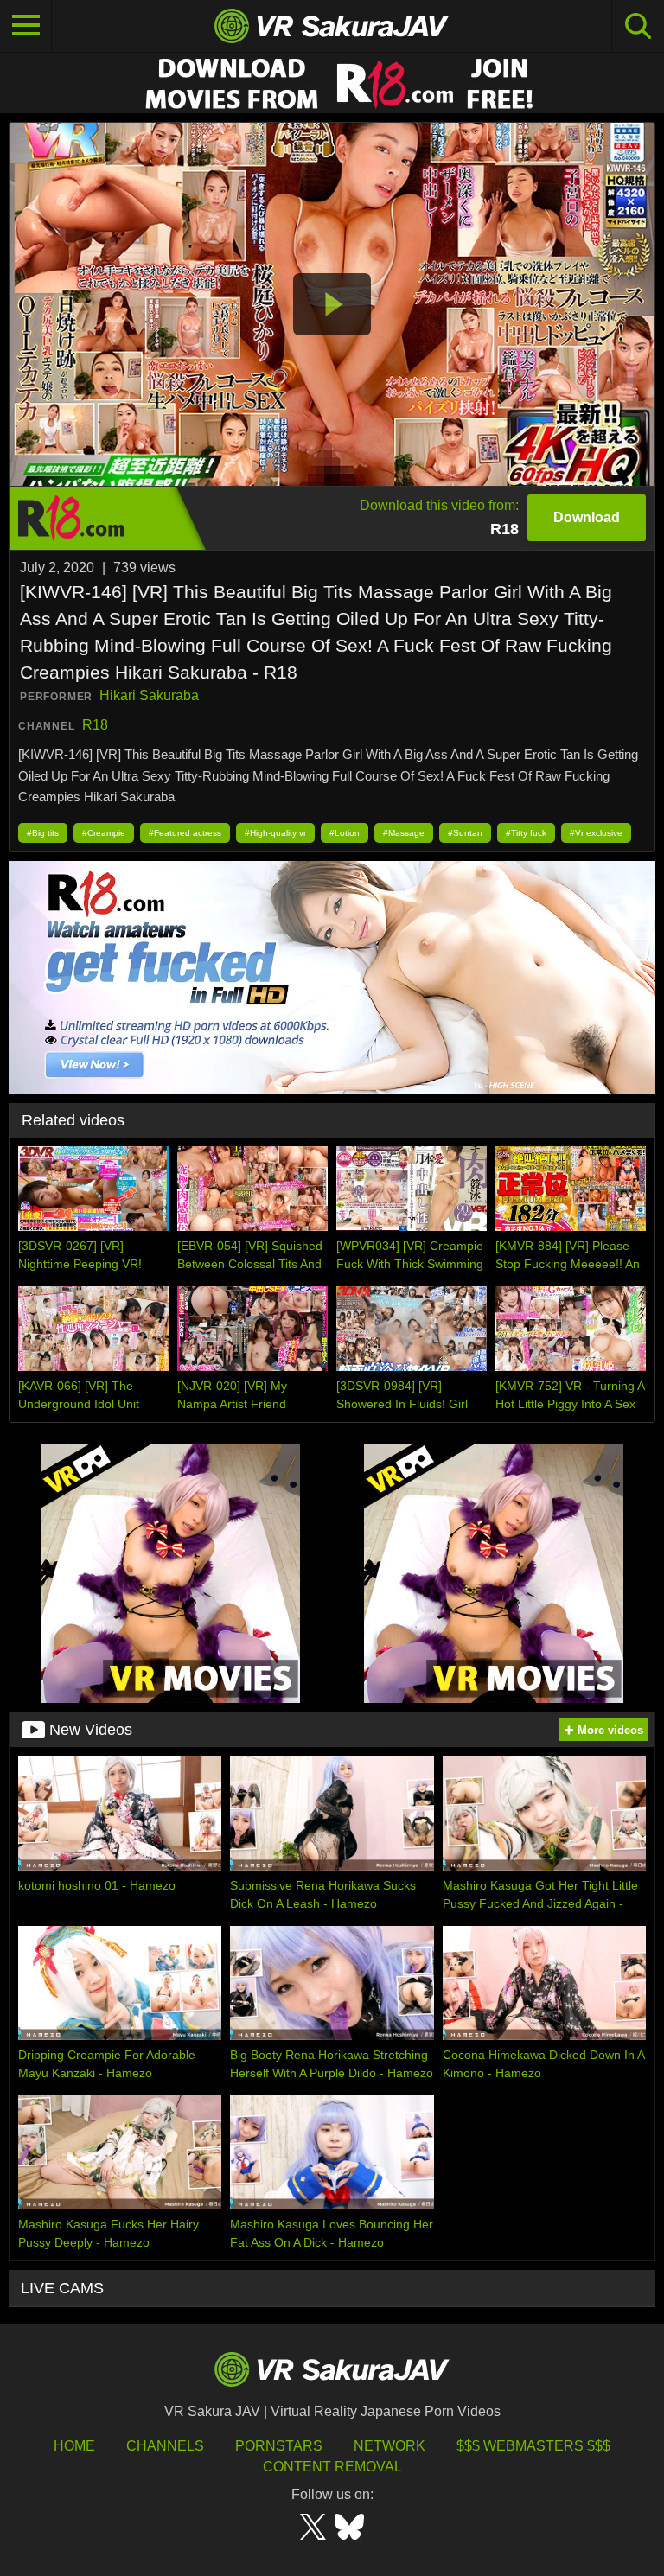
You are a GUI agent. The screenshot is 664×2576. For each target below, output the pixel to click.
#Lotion (345, 833)
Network (389, 2446)
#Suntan (465, 833)
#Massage (404, 833)
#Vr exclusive (596, 833)
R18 (95, 725)
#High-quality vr (275, 833)
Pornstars (279, 2446)
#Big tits (43, 833)
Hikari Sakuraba (149, 695)
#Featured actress (185, 833)
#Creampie (104, 833)
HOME (74, 2446)
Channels (165, 2446)
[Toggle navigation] (26, 26)
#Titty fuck (526, 833)
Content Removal (332, 2467)
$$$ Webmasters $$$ (533, 2446)
